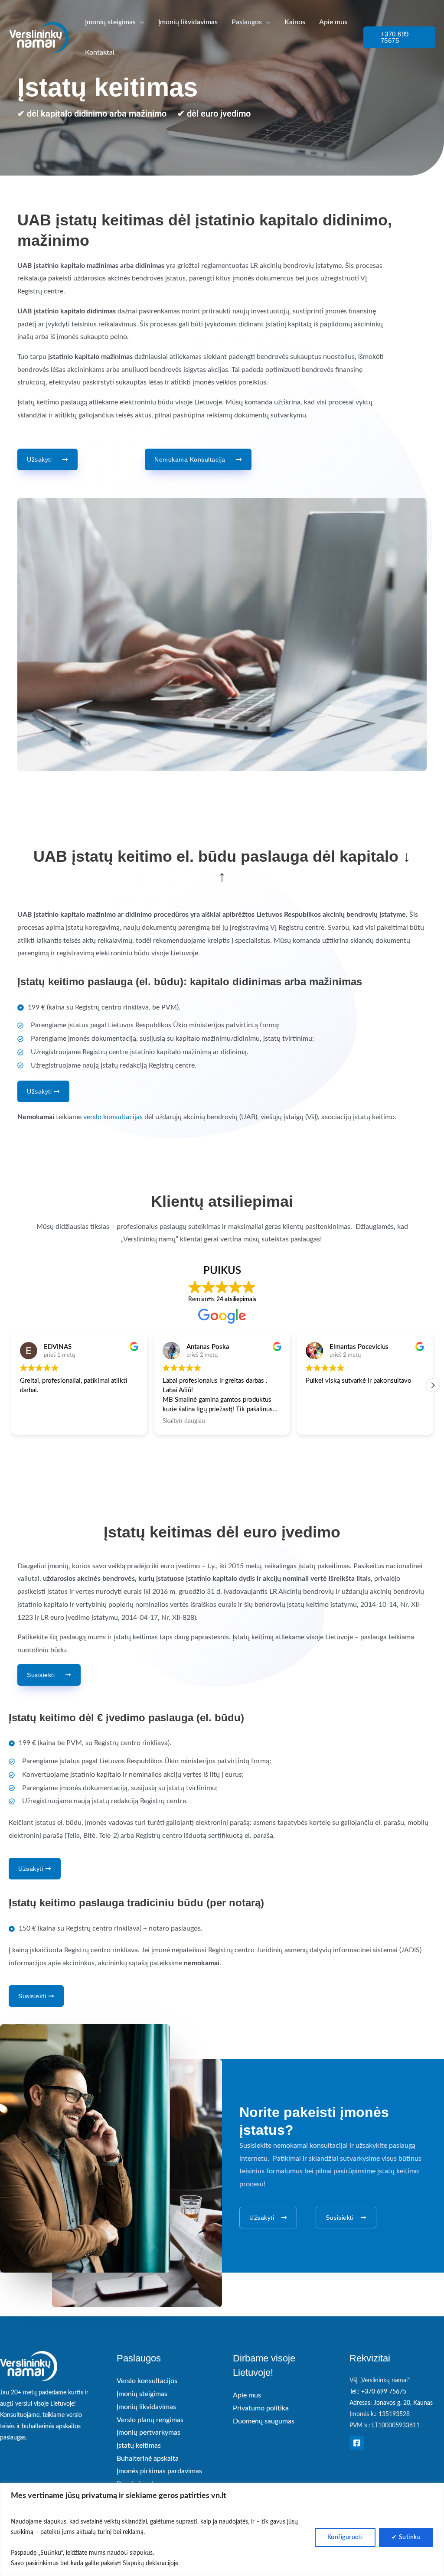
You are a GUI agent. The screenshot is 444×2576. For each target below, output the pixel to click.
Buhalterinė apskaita (148, 2459)
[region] (222, 2529)
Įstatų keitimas (139, 2446)
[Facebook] (357, 2443)
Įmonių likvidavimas (146, 2407)
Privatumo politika (261, 2408)
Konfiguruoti (345, 2537)
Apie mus (247, 2395)
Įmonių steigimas (142, 2394)
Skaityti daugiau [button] (133, 1421)
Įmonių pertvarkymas (149, 2433)
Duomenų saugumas (264, 2421)
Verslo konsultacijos (147, 2381)
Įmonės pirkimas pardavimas (159, 2471)
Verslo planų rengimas (150, 2420)
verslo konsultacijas (114, 1117)
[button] (140, 22)
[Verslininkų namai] (39, 37)
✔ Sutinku (406, 2537)
